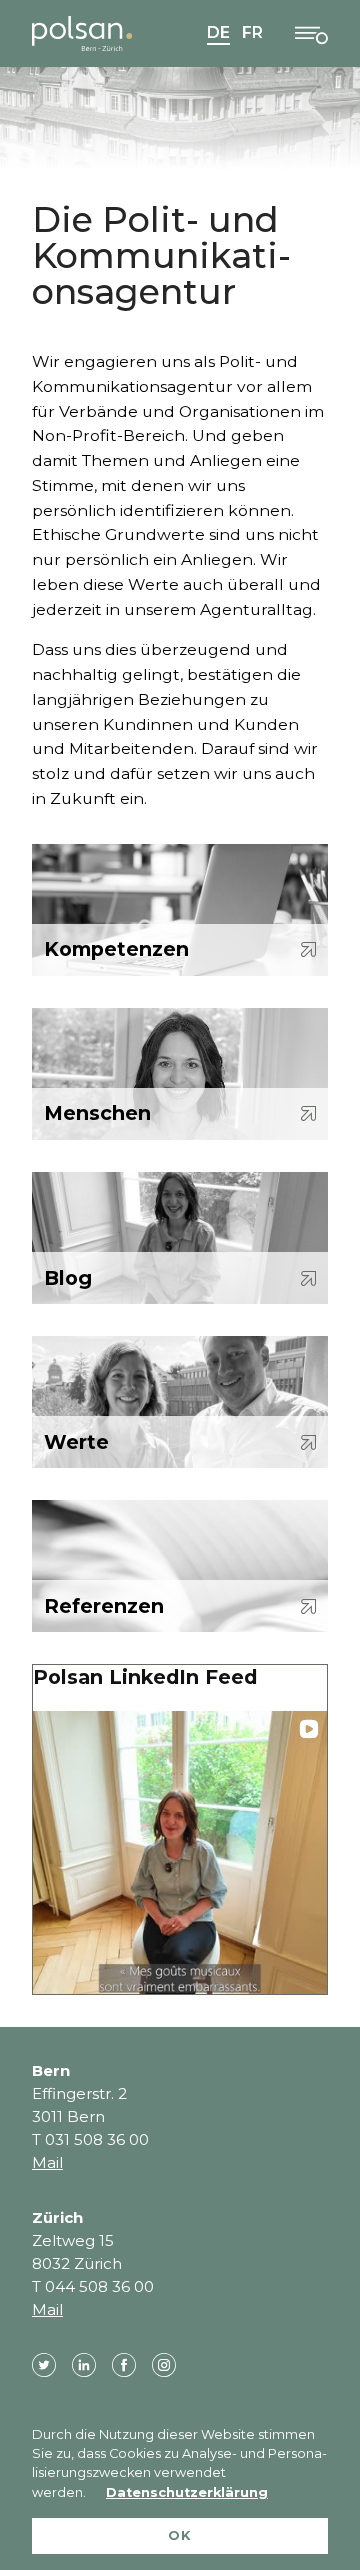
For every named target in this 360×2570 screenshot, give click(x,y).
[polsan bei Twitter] (44, 2365)
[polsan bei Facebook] (124, 2365)
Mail (47, 2162)
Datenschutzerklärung (187, 2492)
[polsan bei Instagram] (164, 2365)
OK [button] (180, 2535)
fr (252, 32)
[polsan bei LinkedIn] (84, 2365)
